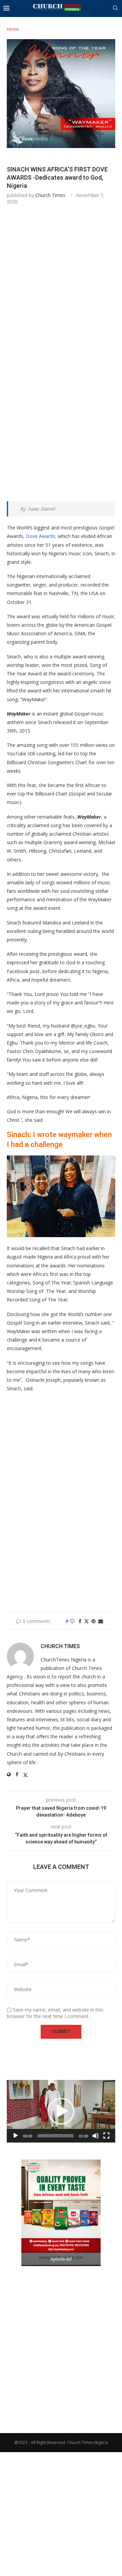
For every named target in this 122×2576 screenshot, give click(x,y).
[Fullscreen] (106, 2136)
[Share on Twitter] (86, 1621)
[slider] (56, 2136)
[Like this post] (72, 1621)
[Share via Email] (101, 1621)
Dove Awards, (41, 536)
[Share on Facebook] (80, 1621)
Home (13, 29)
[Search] (115, 9)
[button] (61, 2111)
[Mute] (96, 2136)
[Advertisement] (61, 281)
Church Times (50, 195)
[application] (61, 2111)
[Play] (16, 2136)
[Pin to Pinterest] (94, 1621)
